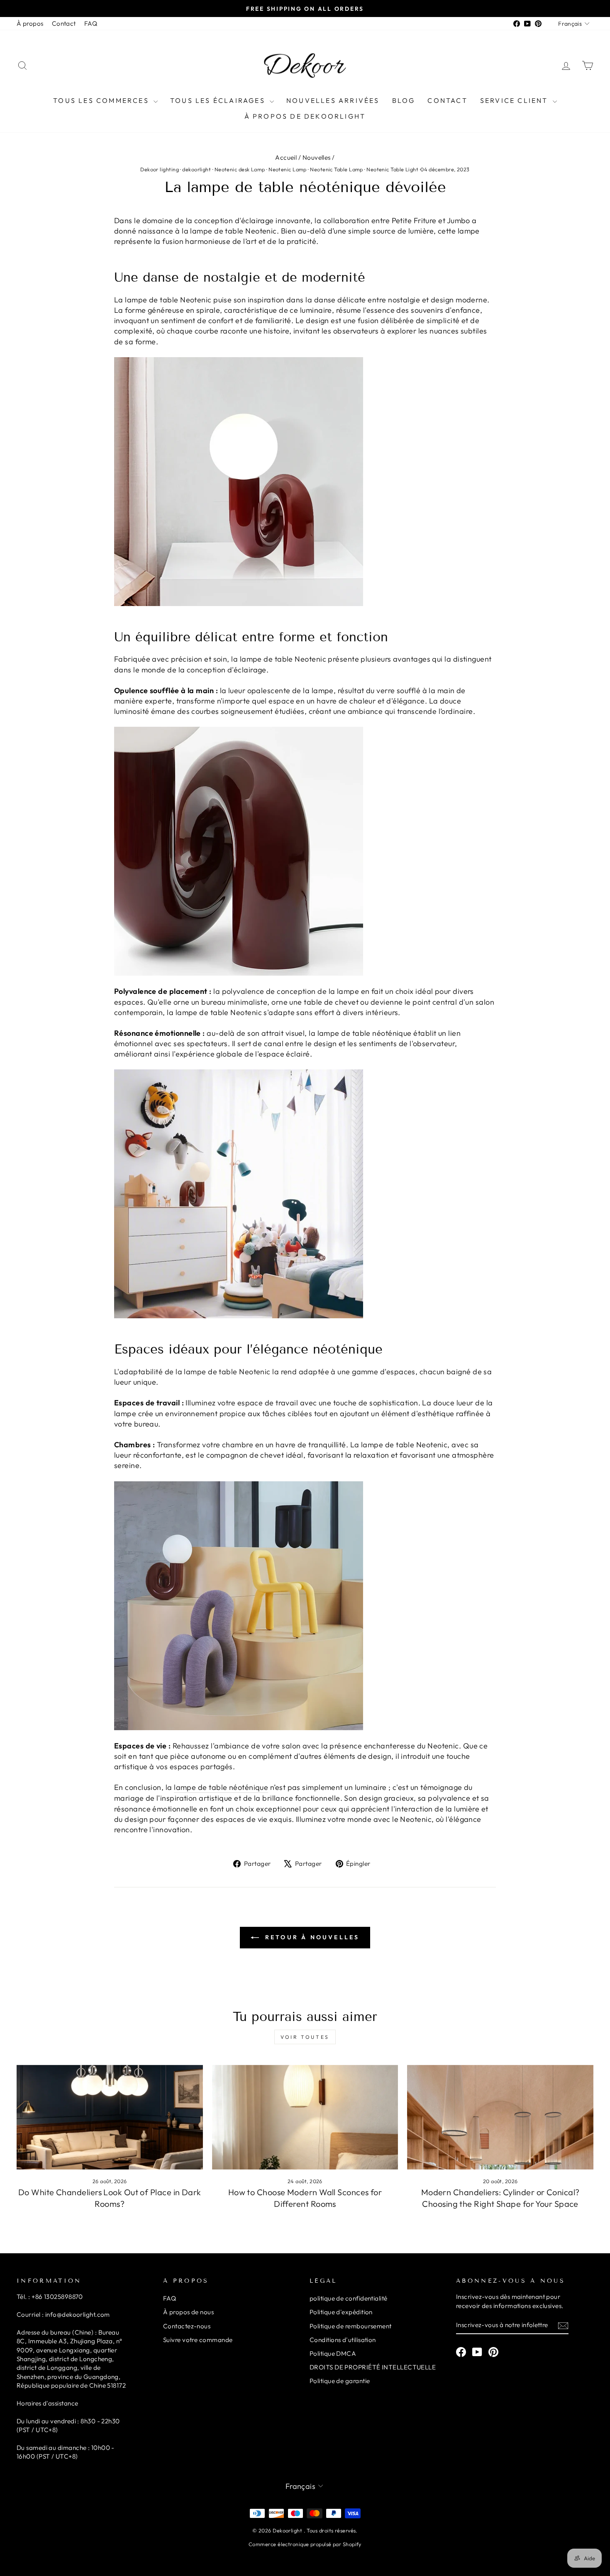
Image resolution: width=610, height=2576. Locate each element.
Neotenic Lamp (288, 169)
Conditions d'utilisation (343, 2340)
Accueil (286, 157)
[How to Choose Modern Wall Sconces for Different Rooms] (305, 2117)
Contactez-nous (187, 2326)
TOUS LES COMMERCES (102, 100)
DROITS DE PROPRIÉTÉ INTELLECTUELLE (373, 2367)
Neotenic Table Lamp (337, 169)
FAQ (91, 23)
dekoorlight (196, 169)
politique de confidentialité (349, 2298)
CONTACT (447, 100)
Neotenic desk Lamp (240, 169)
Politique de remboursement (351, 2326)
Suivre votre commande (198, 2340)
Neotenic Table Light (392, 169)
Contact (64, 23)
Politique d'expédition (341, 2312)
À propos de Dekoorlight (305, 116)
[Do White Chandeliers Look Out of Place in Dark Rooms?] (110, 2117)
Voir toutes (305, 2037)
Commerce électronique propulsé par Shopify (305, 2544)
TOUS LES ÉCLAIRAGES (219, 100)
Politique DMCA (333, 2353)
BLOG (404, 100)
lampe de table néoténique (221, 1787)
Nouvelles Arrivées (333, 100)
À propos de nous (188, 2312)
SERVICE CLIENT (515, 100)
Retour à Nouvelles (311, 1937)
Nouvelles (317, 157)
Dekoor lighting (160, 169)
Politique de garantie (340, 2381)
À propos (30, 23)
